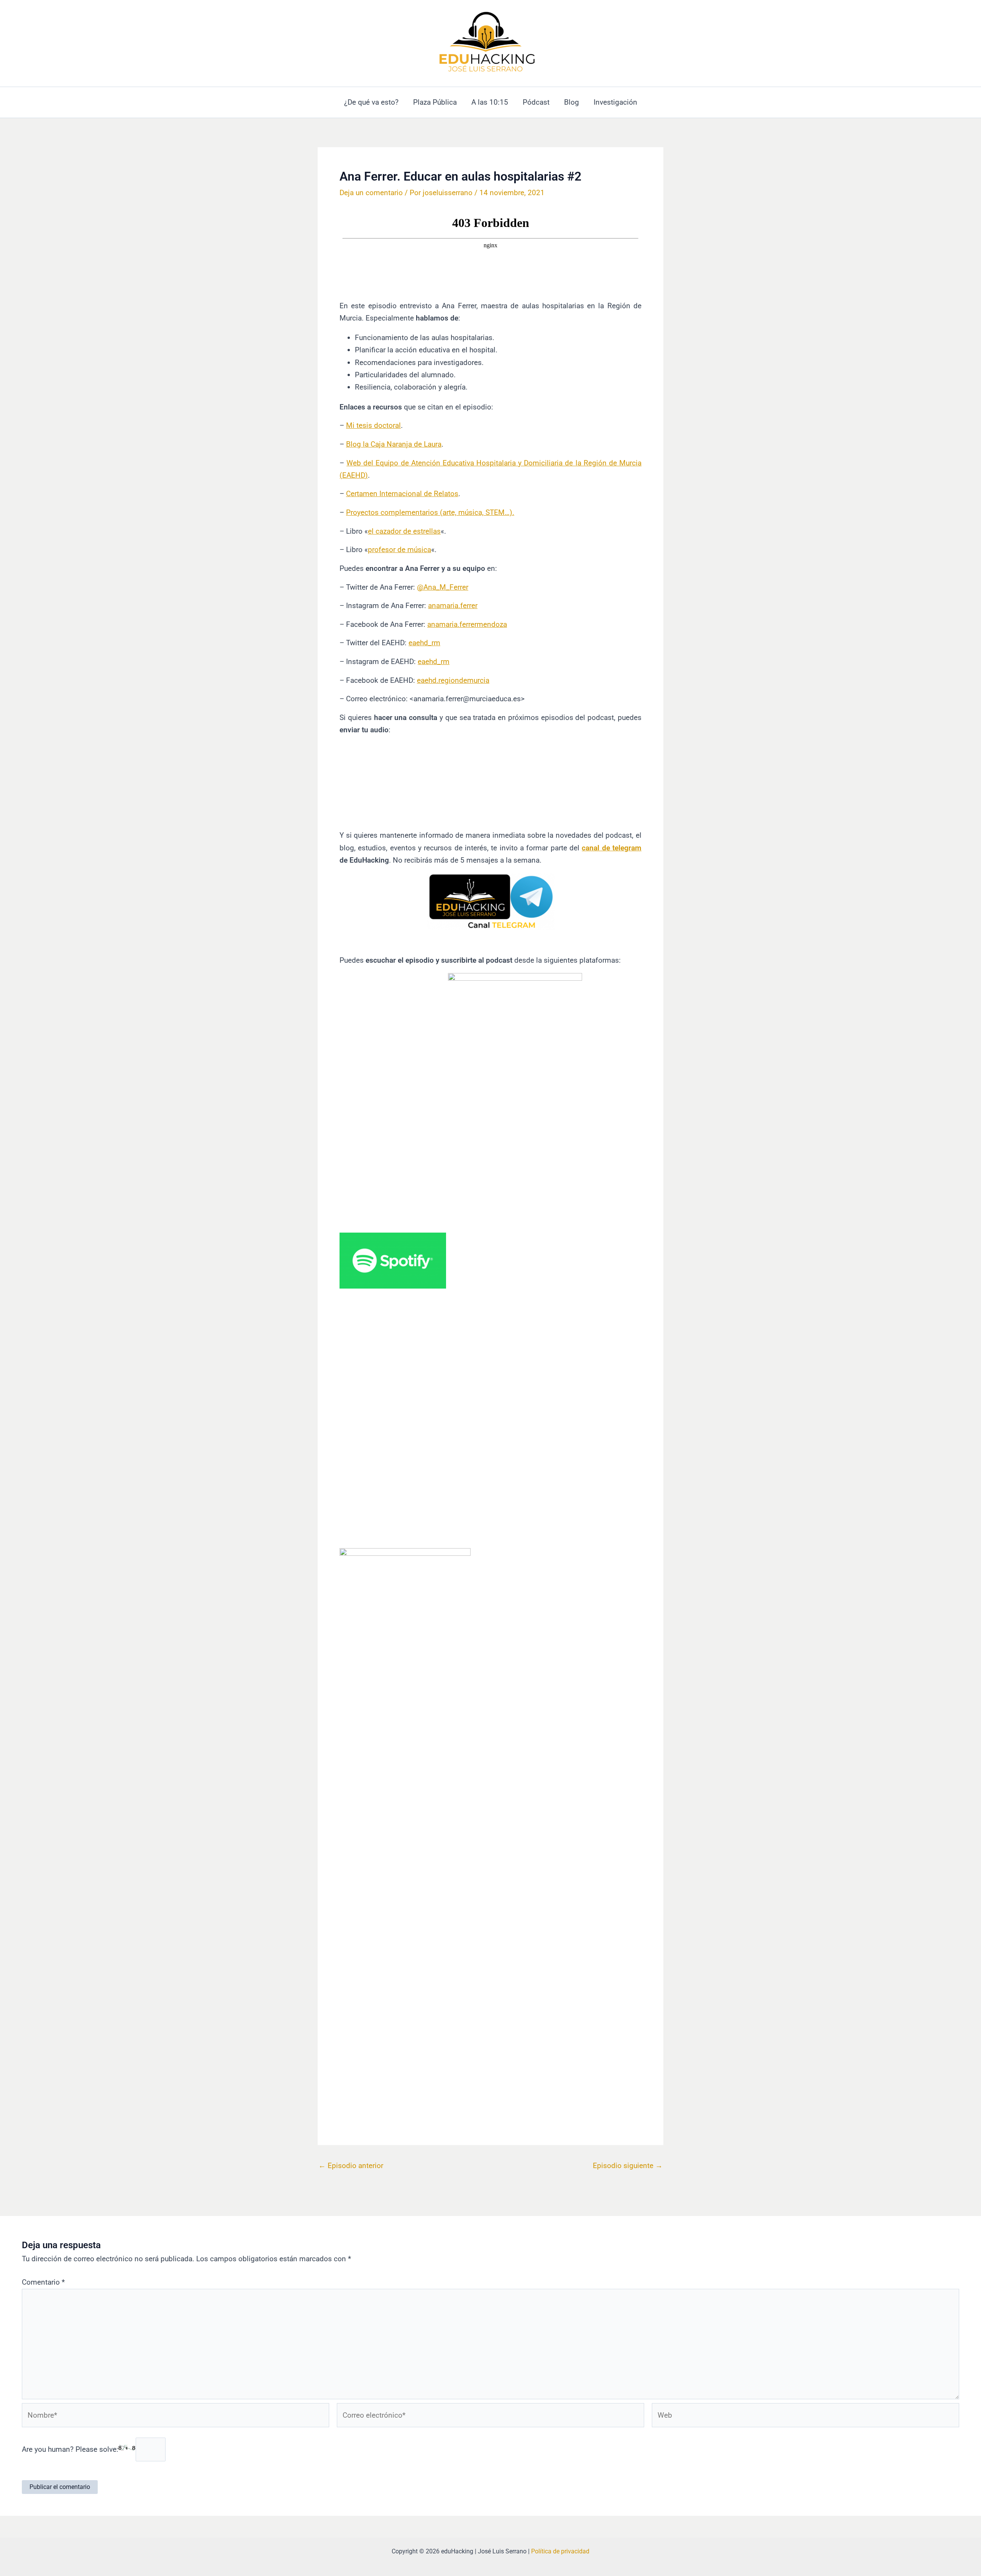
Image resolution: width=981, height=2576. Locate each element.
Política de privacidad (560, 2551)
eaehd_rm (424, 643)
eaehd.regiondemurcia (453, 680)
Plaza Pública (435, 102)
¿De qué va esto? (371, 102)
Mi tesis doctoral (373, 425)
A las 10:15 (490, 102)
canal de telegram (612, 848)
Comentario (43, 2282)
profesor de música (399, 550)
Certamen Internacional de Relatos (402, 494)
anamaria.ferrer (453, 606)
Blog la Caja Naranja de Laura (394, 444)
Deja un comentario (371, 193)
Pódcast (536, 102)
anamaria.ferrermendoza (467, 624)
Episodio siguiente (628, 2166)
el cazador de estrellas (404, 531)
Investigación (615, 102)
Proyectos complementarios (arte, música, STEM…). (430, 512)
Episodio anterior (351, 2166)
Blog (572, 102)
